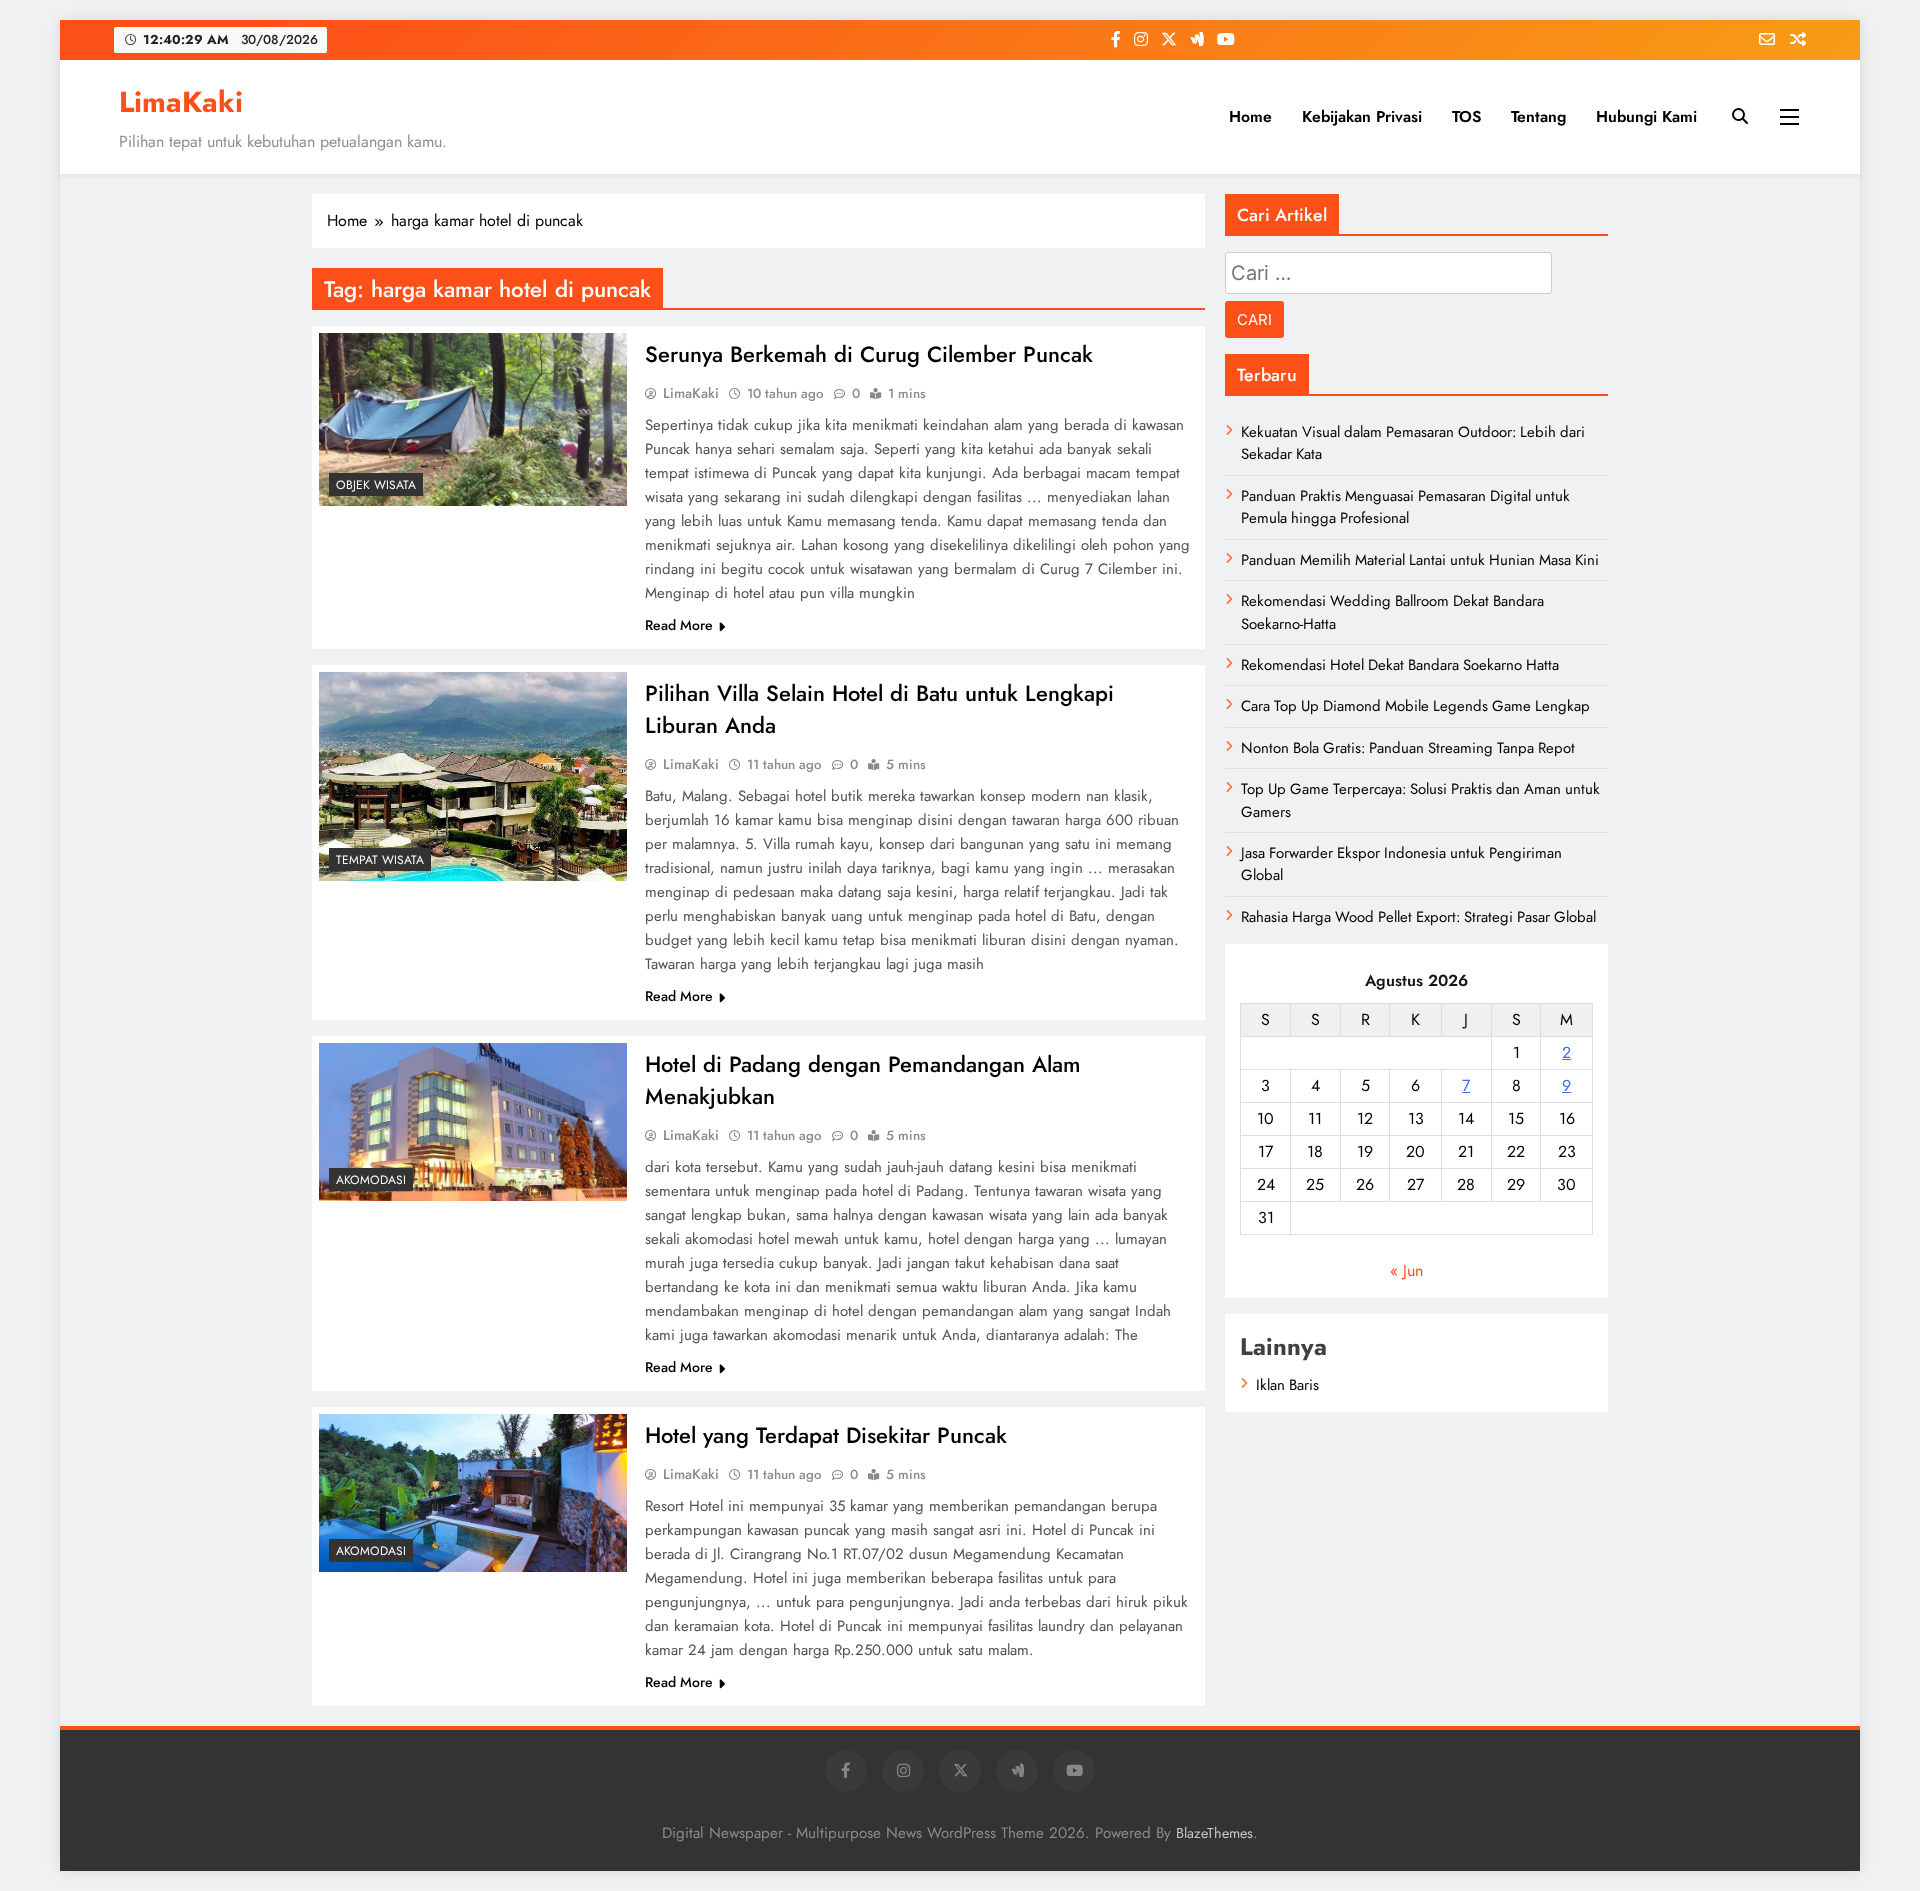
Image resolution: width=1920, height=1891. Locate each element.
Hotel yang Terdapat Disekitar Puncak (826, 1435)
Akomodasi (371, 1180)
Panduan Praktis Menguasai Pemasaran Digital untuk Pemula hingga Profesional (1405, 507)
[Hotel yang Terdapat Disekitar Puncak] (473, 1493)
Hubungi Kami (1646, 116)
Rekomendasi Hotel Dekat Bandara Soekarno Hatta (1400, 665)
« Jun (1406, 1270)
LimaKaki (181, 102)
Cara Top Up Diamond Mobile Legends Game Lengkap (1415, 706)
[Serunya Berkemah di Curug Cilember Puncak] (473, 419)
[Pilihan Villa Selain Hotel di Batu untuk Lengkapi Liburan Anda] (473, 776)
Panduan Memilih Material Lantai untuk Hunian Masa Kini (1420, 560)
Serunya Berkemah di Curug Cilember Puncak (869, 354)
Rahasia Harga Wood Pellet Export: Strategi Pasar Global (1418, 917)
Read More (679, 625)
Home (1250, 116)
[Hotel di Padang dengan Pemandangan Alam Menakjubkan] (473, 1122)
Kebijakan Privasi (1362, 116)
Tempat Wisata (380, 860)
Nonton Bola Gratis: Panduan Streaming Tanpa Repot (1408, 748)
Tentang (1538, 116)
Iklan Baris (1287, 1385)
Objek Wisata (376, 485)
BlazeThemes (1214, 1833)
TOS (1466, 116)
